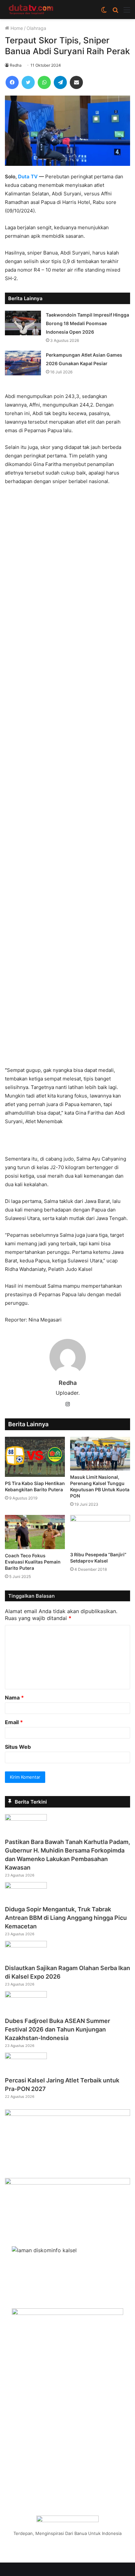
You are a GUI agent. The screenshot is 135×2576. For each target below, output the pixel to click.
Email (14, 1722)
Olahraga (36, 28)
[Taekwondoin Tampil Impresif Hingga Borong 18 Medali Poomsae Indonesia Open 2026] (23, 323)
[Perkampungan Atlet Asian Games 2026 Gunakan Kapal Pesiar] (23, 363)
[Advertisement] (67, 779)
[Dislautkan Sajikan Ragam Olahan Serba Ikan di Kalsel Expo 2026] (26, 1945)
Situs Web (18, 1747)
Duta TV (28, 177)
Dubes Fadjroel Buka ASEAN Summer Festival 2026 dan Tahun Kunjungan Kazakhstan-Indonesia (58, 2029)
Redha (16, 65)
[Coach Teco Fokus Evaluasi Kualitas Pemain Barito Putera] (35, 1532)
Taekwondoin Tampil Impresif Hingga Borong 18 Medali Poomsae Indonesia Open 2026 (87, 323)
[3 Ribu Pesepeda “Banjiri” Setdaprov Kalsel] (100, 1532)
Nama (14, 1698)
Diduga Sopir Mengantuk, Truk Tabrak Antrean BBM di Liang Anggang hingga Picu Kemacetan (66, 1918)
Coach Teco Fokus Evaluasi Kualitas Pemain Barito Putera (33, 1562)
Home (16, 28)
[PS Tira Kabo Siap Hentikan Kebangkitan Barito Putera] (35, 1457)
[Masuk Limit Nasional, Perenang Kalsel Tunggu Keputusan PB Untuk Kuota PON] (100, 1454)
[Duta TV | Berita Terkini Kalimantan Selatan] (31, 10)
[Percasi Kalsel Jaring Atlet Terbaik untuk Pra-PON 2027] (26, 2057)
